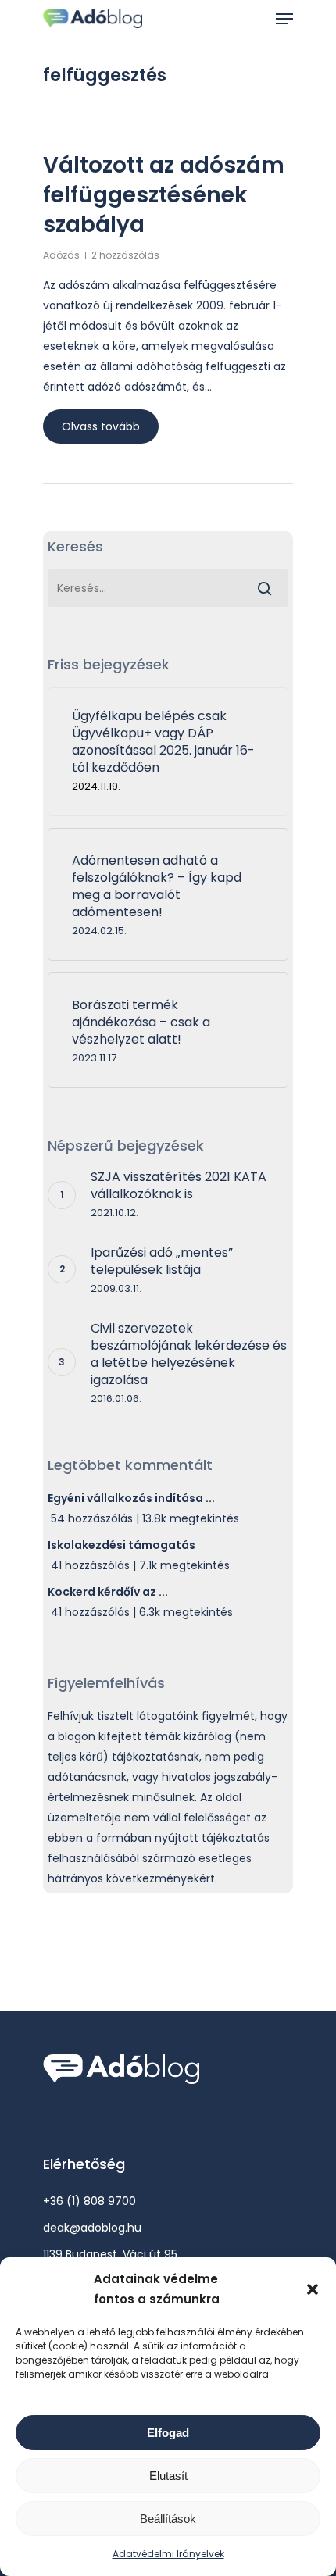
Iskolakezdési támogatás (122, 1545)
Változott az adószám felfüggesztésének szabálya (164, 195)
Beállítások (168, 2519)
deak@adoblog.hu (92, 2228)
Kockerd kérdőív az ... (108, 1592)
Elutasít (168, 2476)
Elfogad (168, 2433)
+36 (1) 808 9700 (89, 2201)
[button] (313, 2289)
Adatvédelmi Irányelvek (168, 2554)
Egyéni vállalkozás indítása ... (131, 1498)
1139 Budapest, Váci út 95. (111, 2254)
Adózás (61, 255)
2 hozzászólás (125, 255)
